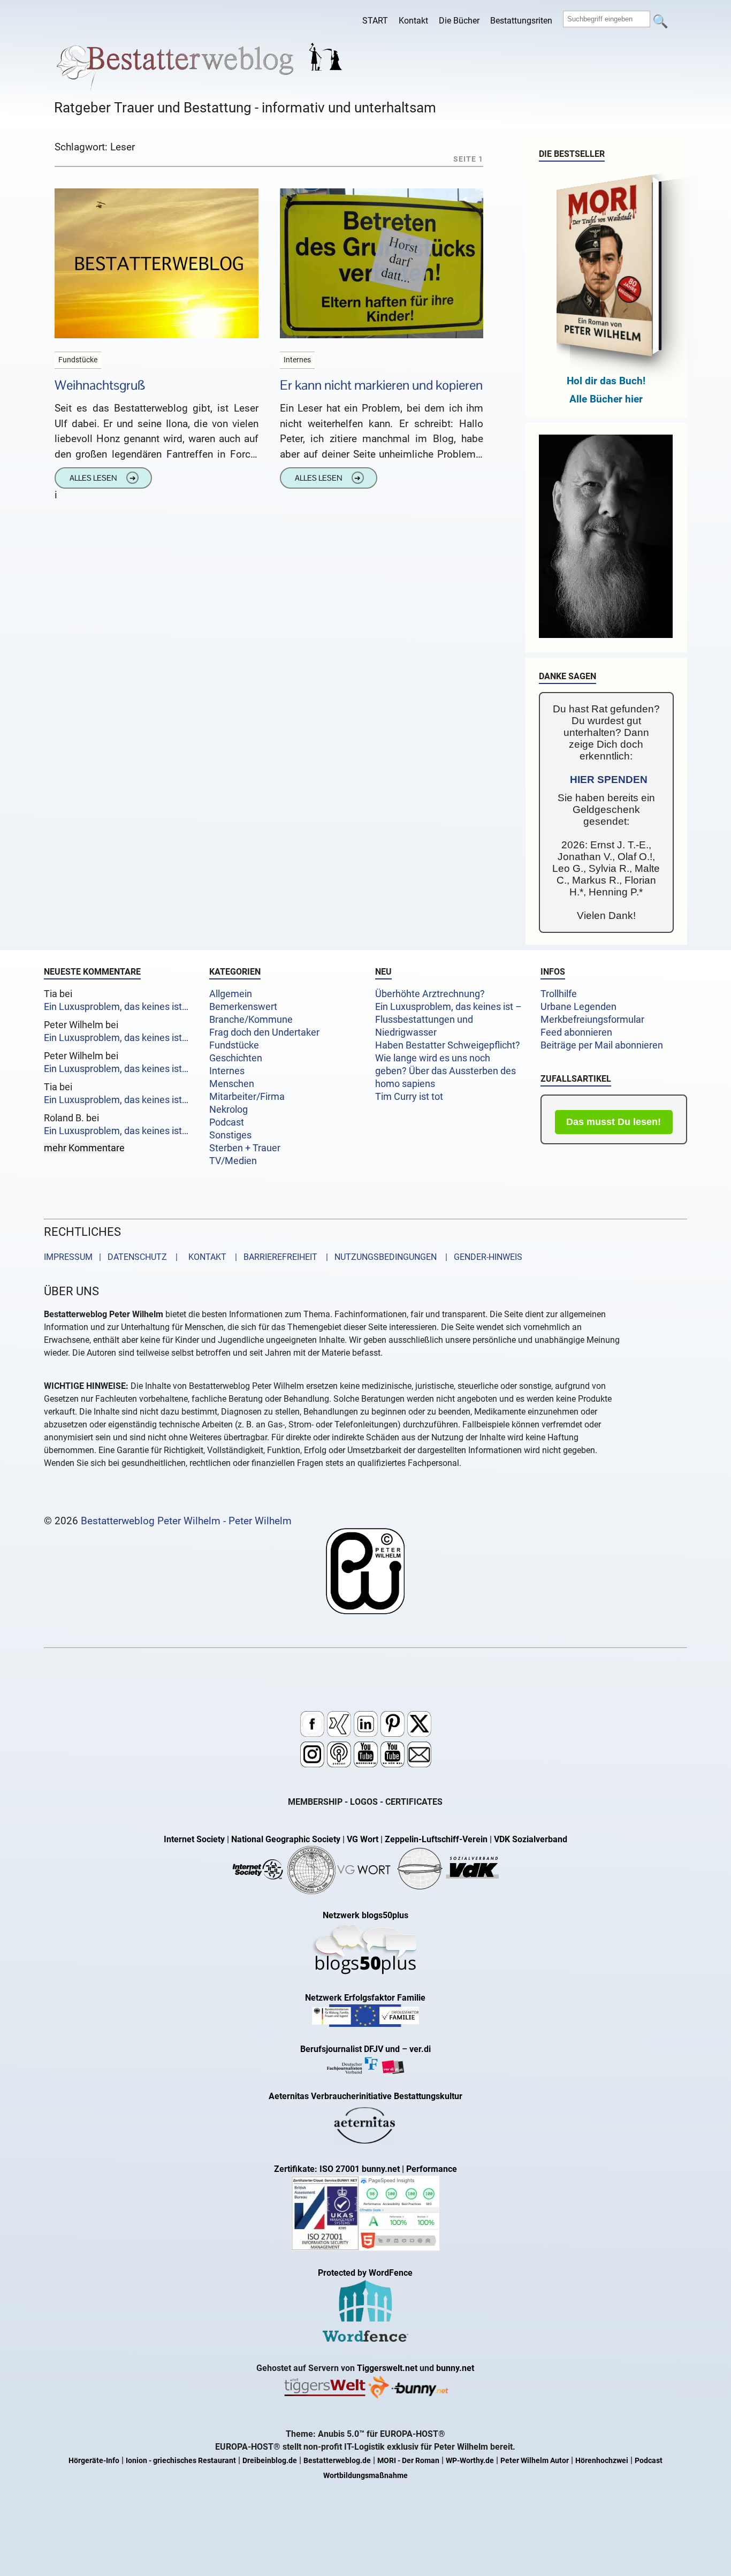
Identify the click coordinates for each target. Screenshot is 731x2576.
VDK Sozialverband (531, 1839)
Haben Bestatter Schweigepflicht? (448, 1045)
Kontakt (413, 21)
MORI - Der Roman (408, 2461)
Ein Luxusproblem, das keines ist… (116, 1007)
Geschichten (236, 1058)
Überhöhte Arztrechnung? (430, 994)
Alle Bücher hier (606, 399)
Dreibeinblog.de (270, 2461)
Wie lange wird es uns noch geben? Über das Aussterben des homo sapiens (446, 1071)
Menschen (232, 1084)
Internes (227, 1071)
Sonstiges (230, 1135)
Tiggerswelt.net (387, 2368)
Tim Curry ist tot (409, 1097)
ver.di (420, 2049)
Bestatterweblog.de (337, 2461)
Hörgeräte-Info (94, 2461)
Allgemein (231, 994)
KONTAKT (205, 1257)
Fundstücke (234, 1045)
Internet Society (194, 1839)
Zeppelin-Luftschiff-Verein (436, 1839)
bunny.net (455, 2368)
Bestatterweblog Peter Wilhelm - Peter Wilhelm (186, 1521)
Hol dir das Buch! (606, 381)
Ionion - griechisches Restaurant (181, 2461)
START (375, 21)
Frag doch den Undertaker (264, 1032)
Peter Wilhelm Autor (535, 2461)
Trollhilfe (559, 994)
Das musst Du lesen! (614, 1122)
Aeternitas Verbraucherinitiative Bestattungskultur (365, 2096)
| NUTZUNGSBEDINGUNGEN (378, 1257)
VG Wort (363, 1839)
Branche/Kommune (251, 1020)
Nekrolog (229, 1110)
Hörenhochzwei (602, 2461)
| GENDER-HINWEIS (481, 1257)
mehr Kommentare (84, 1148)
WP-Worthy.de (470, 2461)
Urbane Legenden (578, 1007)
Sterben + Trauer (245, 1148)
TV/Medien (233, 1161)
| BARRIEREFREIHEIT (273, 1257)
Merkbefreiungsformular (592, 1020)
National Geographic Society (286, 1839)
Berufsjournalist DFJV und (351, 2049)
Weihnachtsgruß (100, 385)
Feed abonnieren (576, 1032)
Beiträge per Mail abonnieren (602, 1045)
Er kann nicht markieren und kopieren (381, 385)
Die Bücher (459, 21)
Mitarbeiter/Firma (247, 1097)
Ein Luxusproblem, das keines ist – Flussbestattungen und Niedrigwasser (448, 1020)
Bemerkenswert (243, 1007)
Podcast (227, 1122)
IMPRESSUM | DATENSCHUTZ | (113, 1257)
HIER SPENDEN (609, 780)
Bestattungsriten (521, 21)
